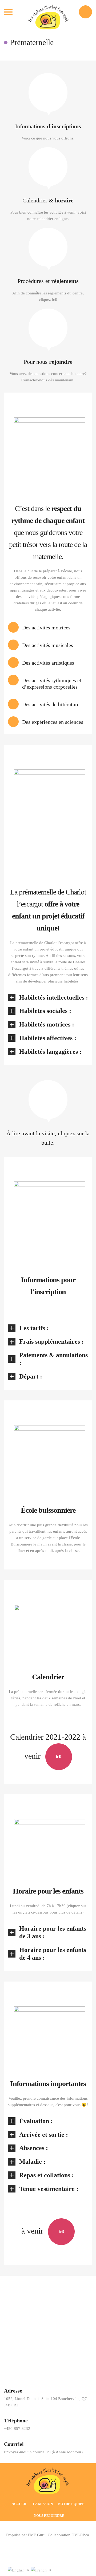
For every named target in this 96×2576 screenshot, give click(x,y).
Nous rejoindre (49, 2516)
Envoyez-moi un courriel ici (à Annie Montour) (43, 2452)
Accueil (20, 2504)
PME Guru (37, 2535)
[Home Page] (48, 2481)
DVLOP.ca (80, 2535)
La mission (43, 2504)
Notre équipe (71, 2504)
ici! (59, 1757)
